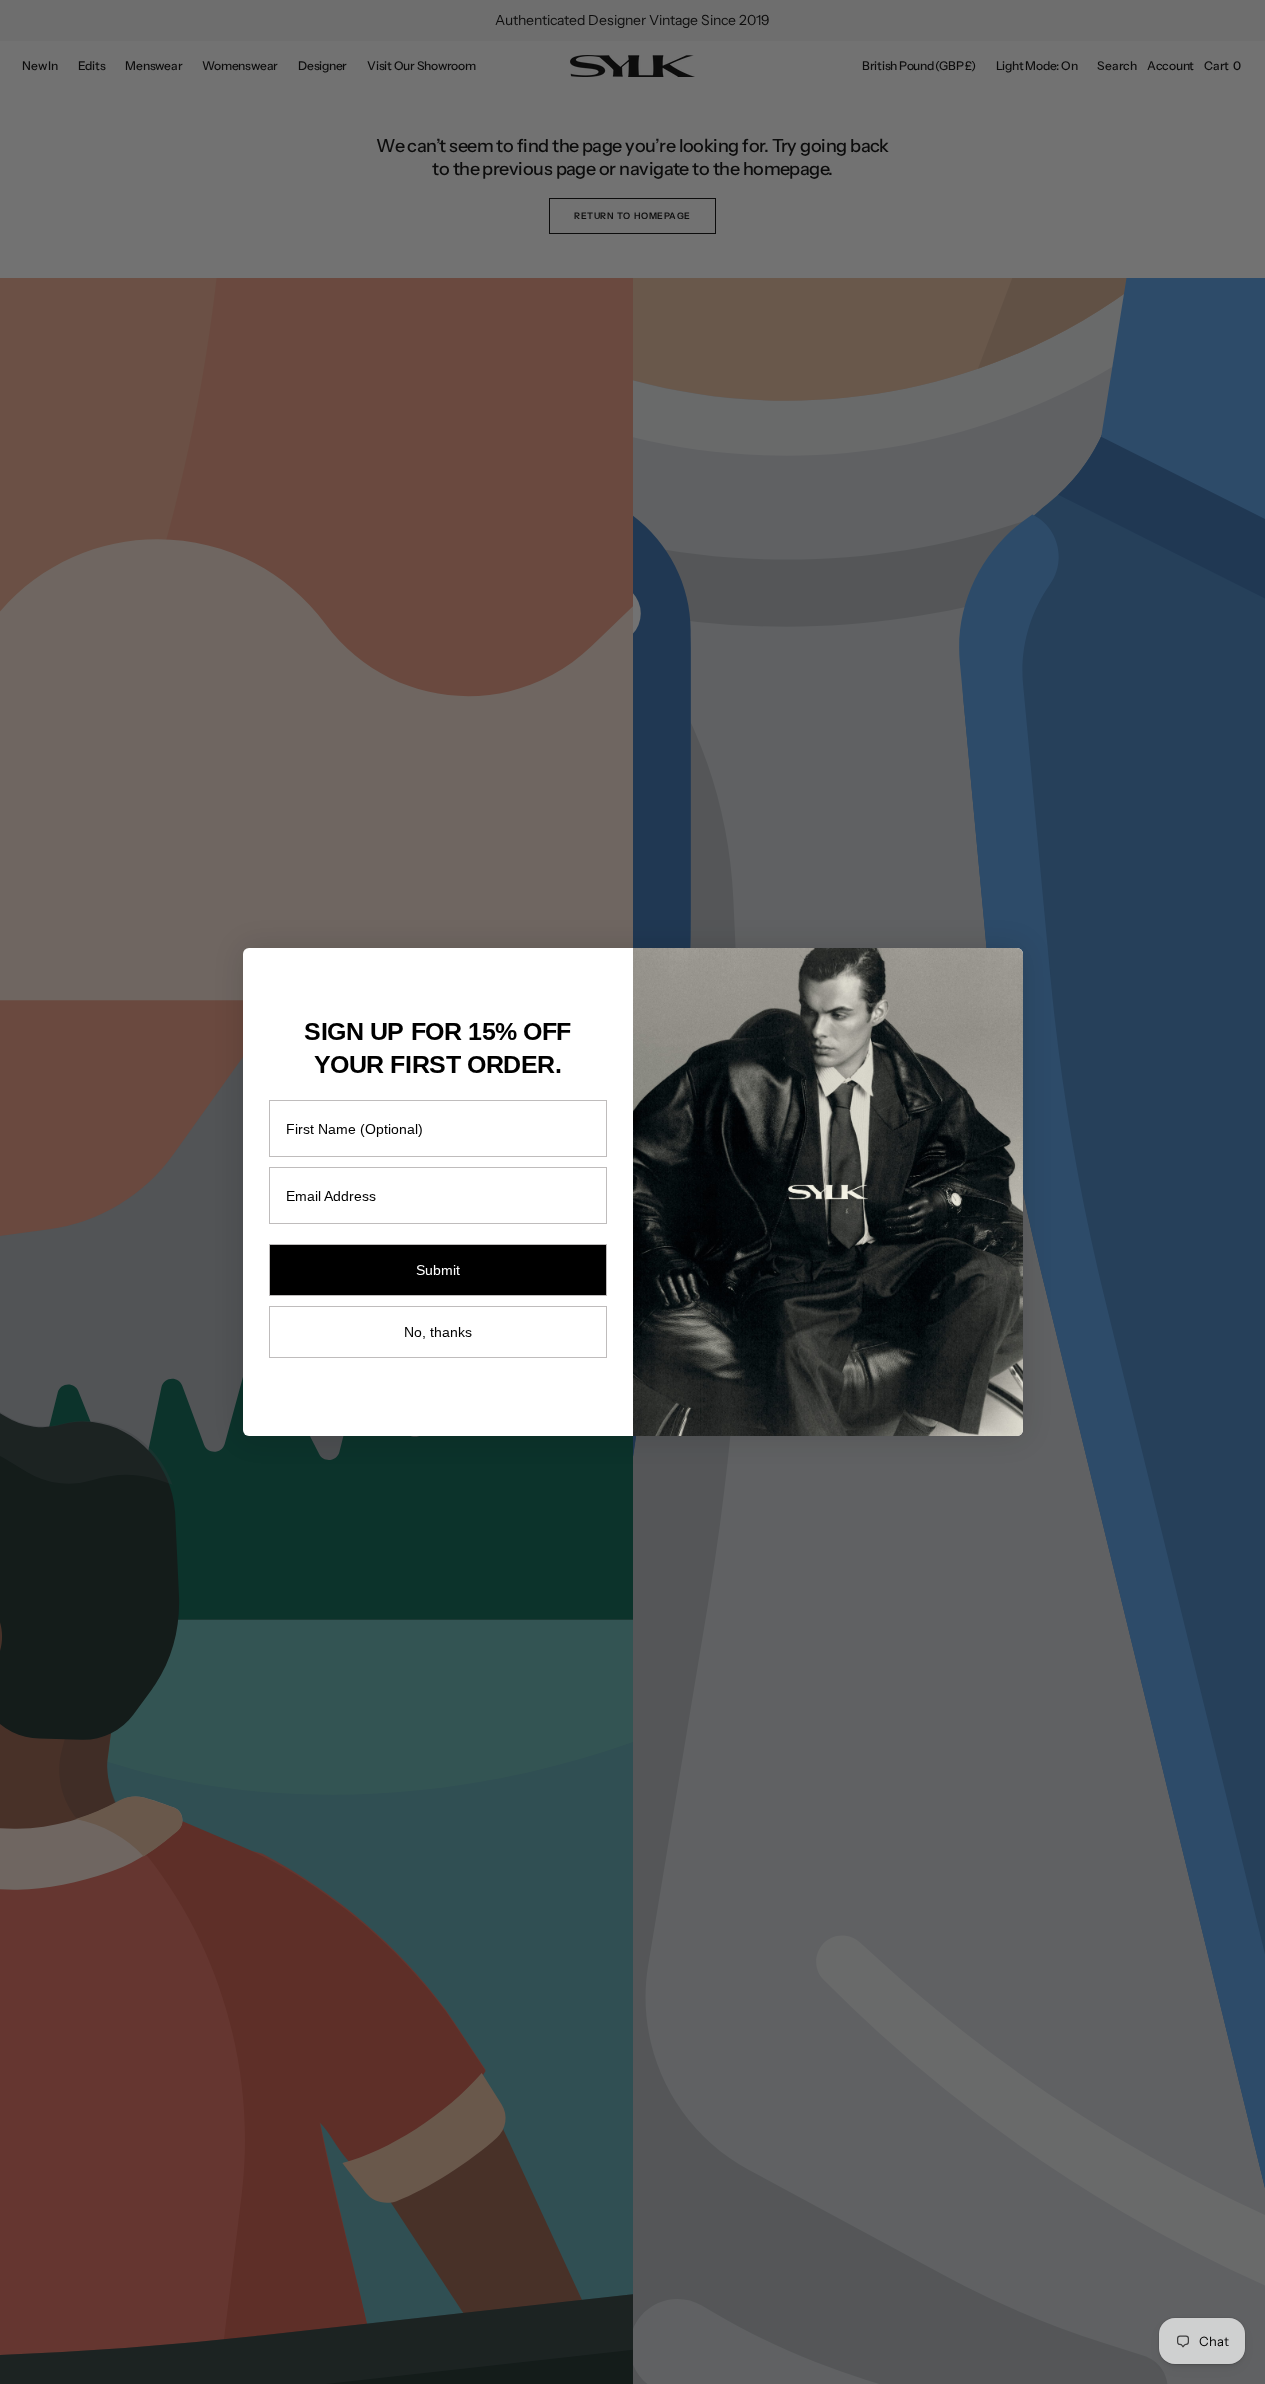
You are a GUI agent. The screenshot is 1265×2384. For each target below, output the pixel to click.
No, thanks (438, 1332)
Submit (438, 1270)
